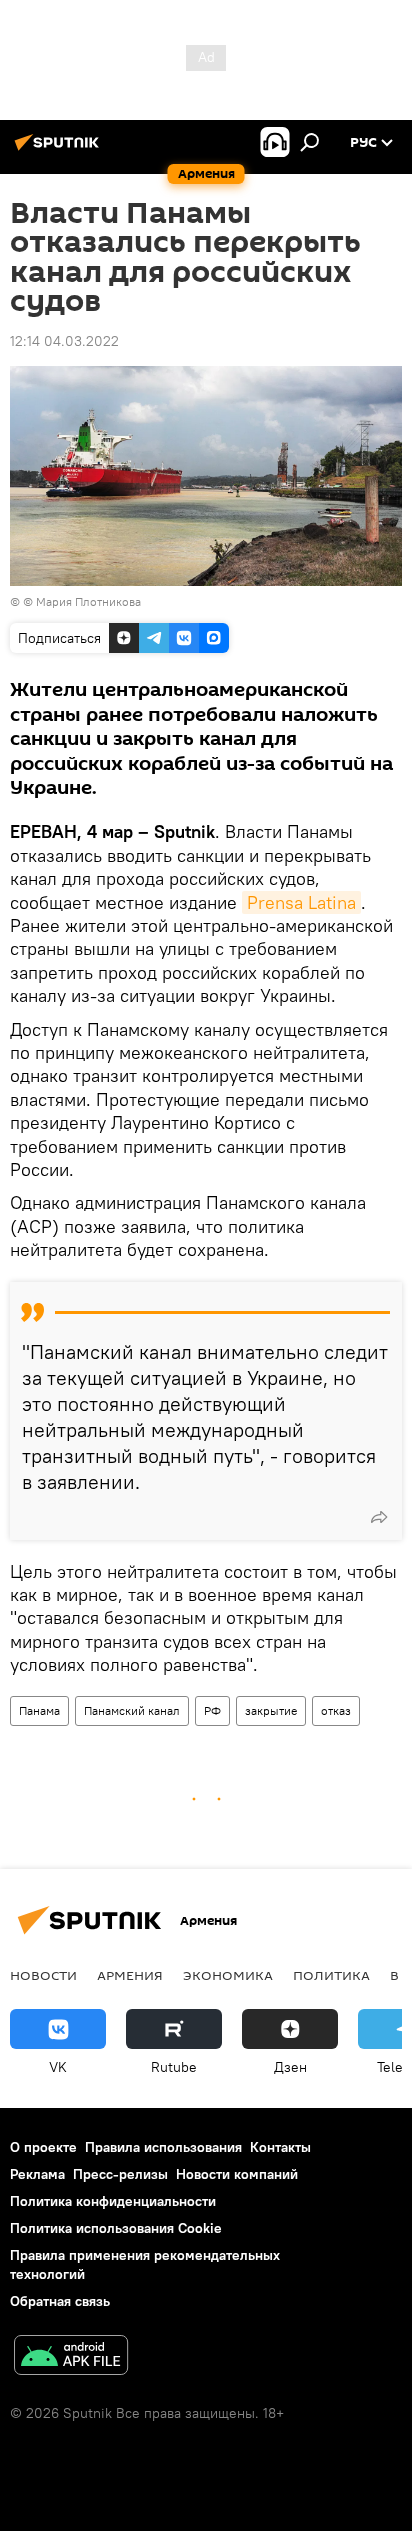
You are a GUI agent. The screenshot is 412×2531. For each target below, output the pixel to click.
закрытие (271, 1710)
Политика (331, 1975)
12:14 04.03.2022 (64, 341)
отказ (336, 1710)
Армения (130, 1975)
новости (43, 1975)
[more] (379, 1517)
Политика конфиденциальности (113, 2201)
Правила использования (163, 2147)
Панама (39, 1710)
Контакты (280, 2147)
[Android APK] (71, 2357)
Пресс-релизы (120, 2174)
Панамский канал (132, 1710)
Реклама (37, 2174)
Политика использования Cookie (116, 2228)
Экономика (228, 1975)
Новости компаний (237, 2174)
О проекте (43, 2147)
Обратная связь (60, 2301)
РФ (212, 1710)
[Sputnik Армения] (60, 150)
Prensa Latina (301, 902)
